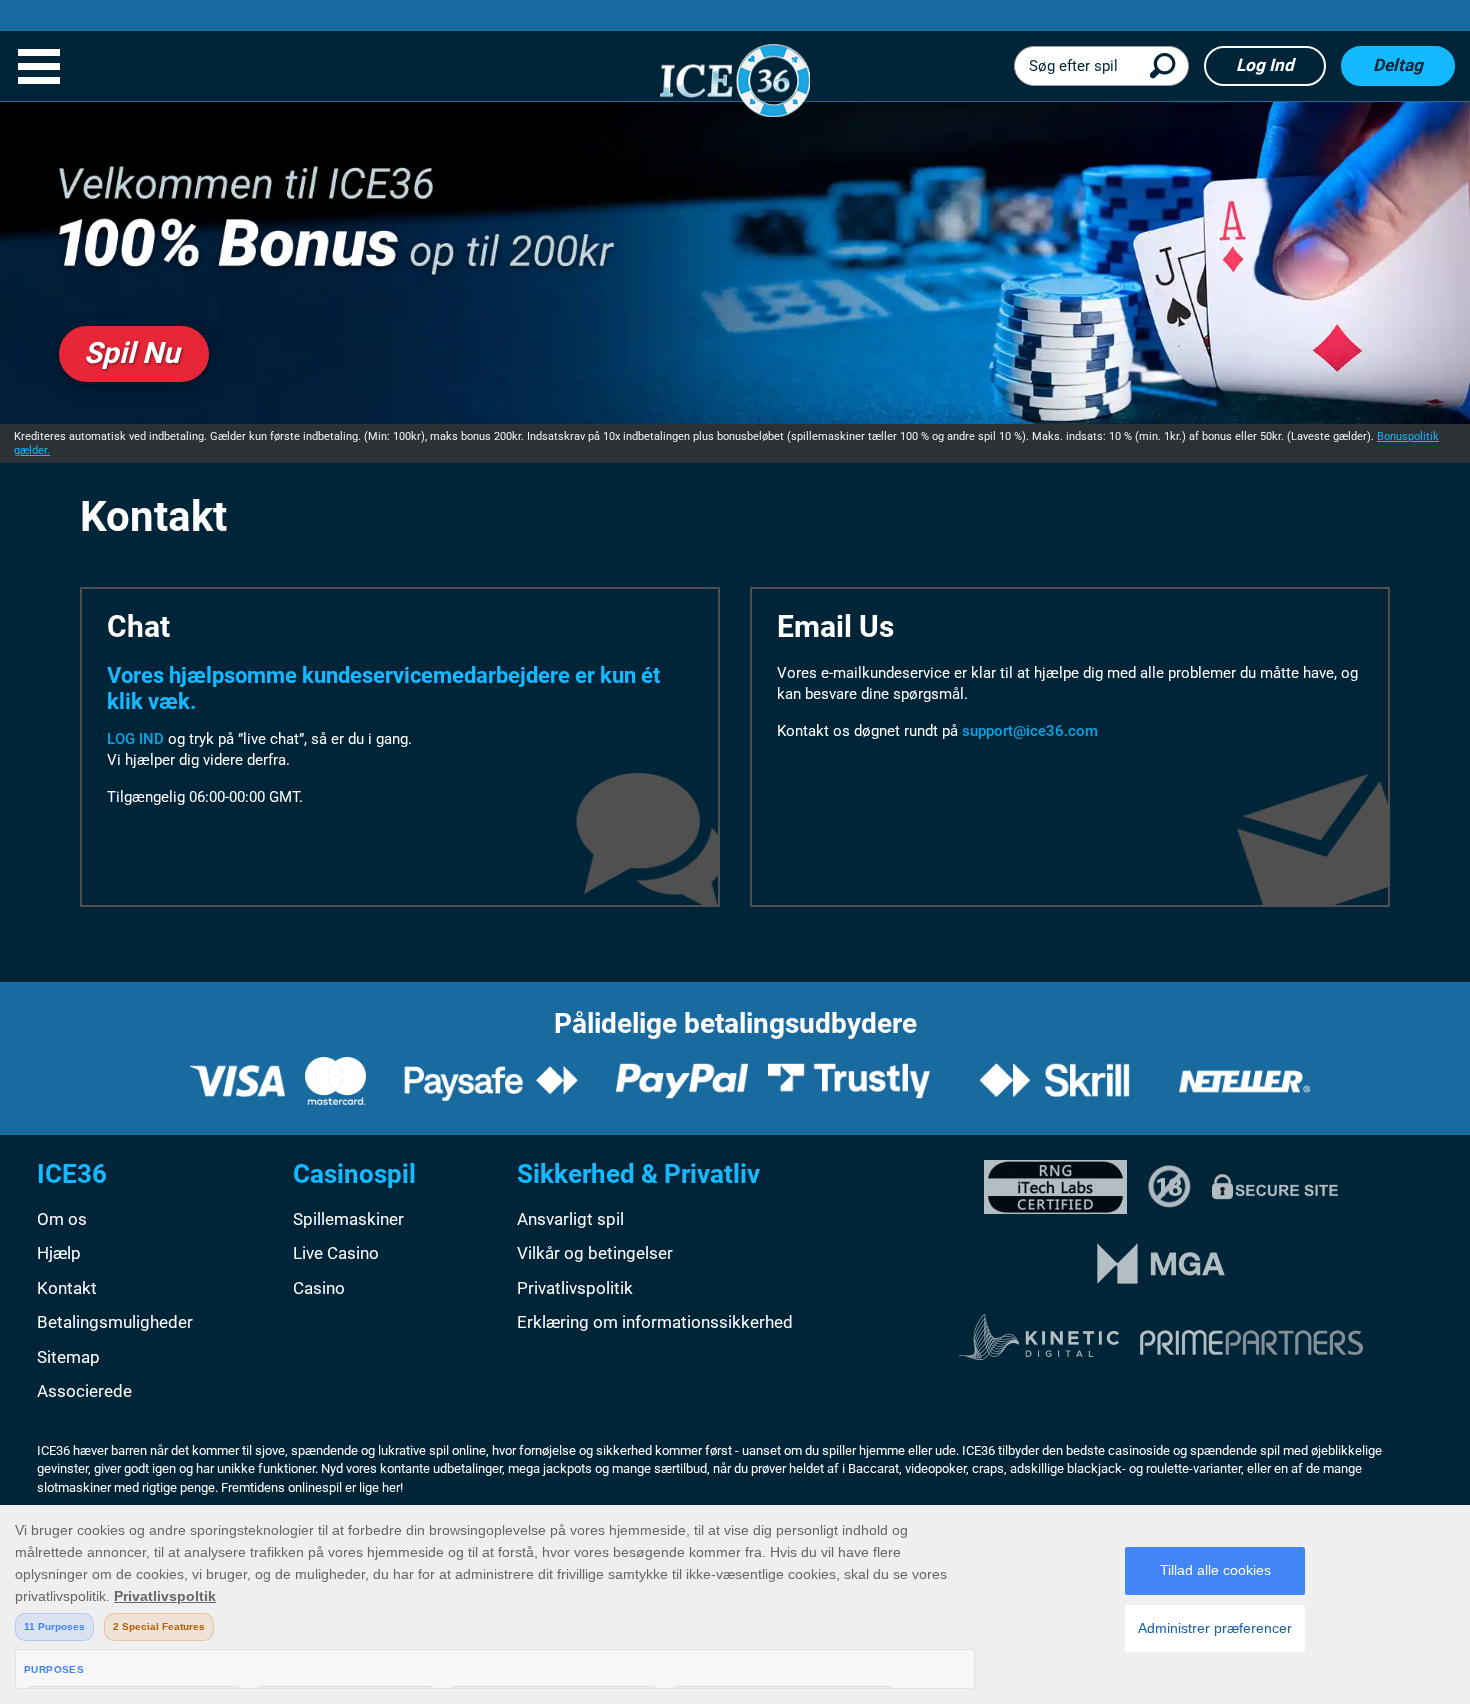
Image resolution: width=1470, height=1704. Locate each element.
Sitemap (68, 1357)
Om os (62, 1219)
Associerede (84, 1391)
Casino (319, 1288)
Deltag (1398, 65)
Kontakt (67, 1288)
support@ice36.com (1030, 731)
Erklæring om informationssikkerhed (655, 1322)
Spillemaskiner (348, 1219)
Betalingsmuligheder (115, 1322)
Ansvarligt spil (570, 1219)
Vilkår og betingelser (595, 1253)
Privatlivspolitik (575, 1288)
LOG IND (135, 739)
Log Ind (1265, 65)
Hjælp (59, 1253)
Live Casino (336, 1253)
